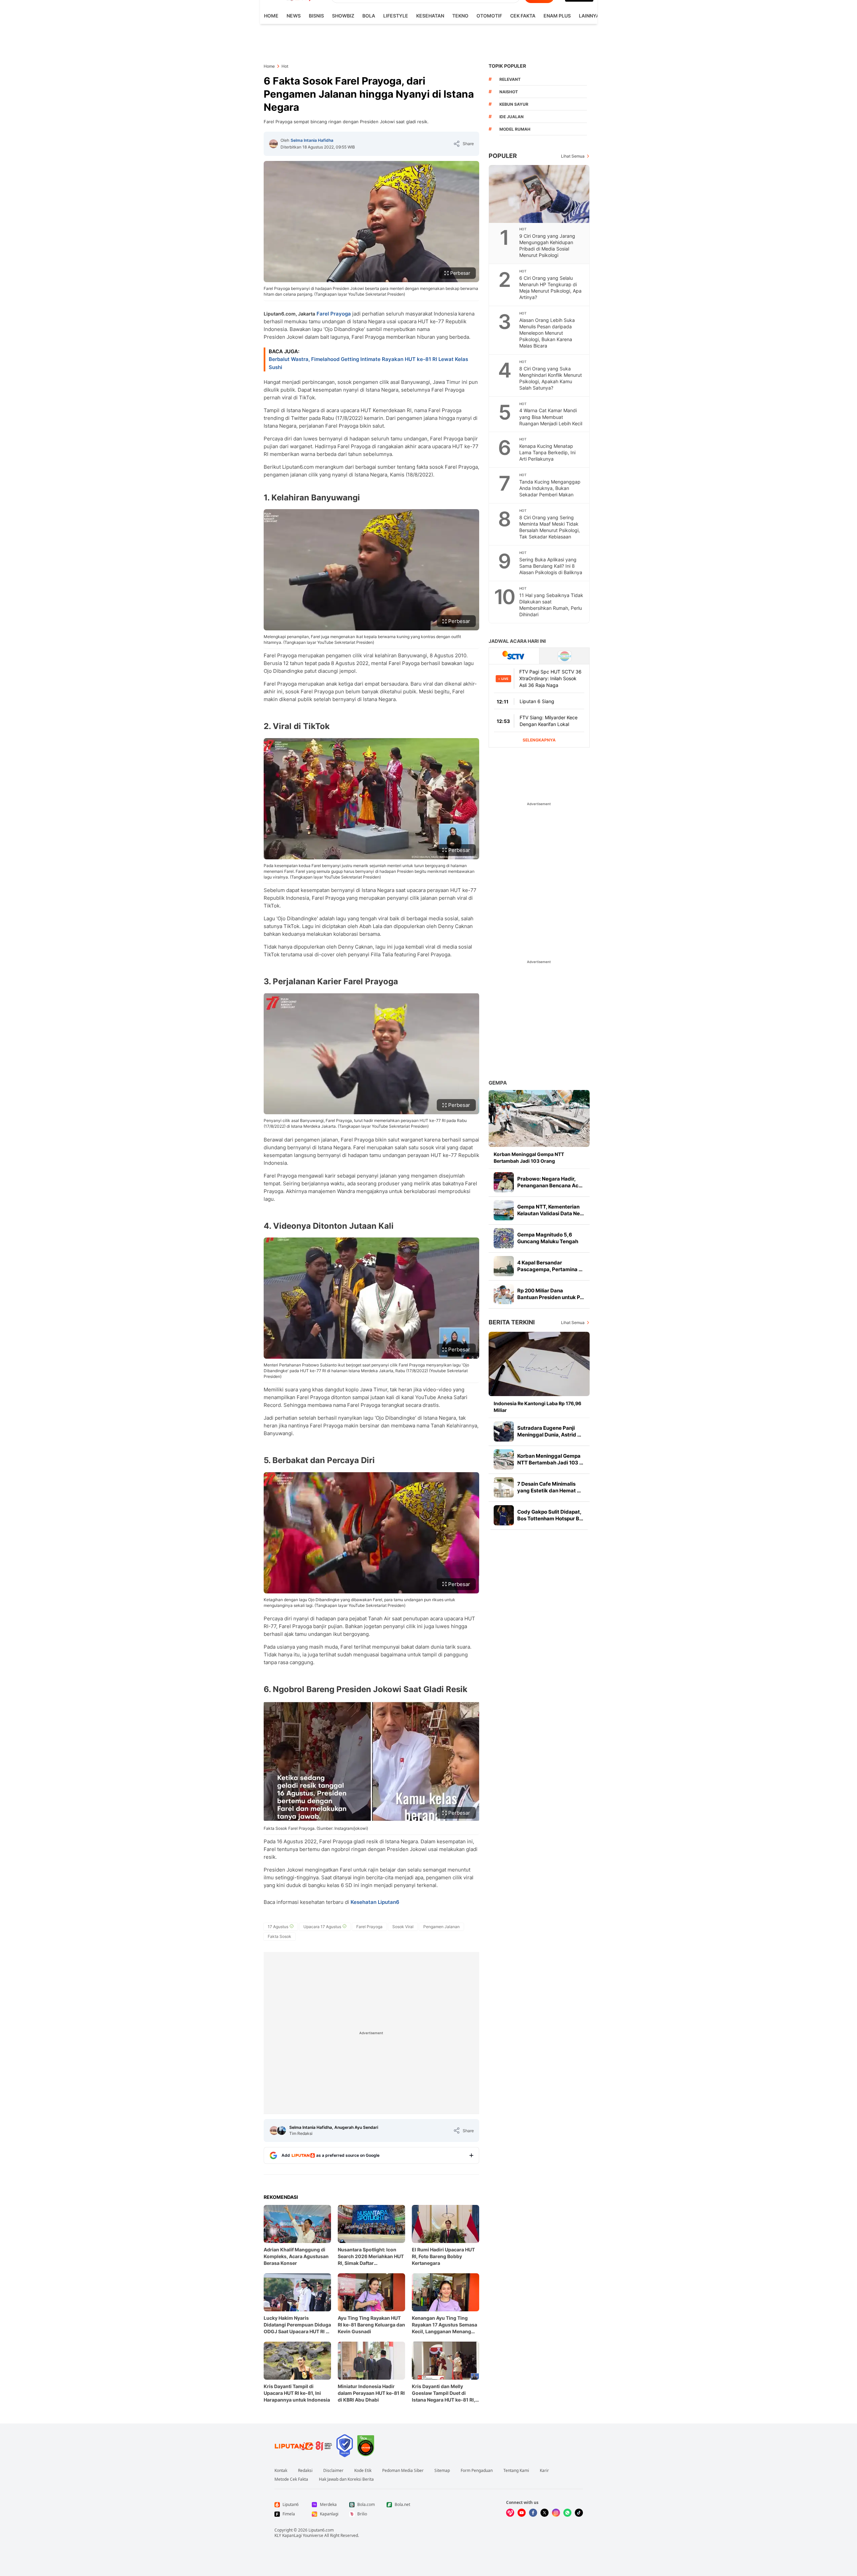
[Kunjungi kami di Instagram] (556, 2513)
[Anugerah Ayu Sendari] (282, 2131)
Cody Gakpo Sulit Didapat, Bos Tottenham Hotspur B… (550, 1515)
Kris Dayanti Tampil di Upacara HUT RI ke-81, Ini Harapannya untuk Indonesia (297, 2393)
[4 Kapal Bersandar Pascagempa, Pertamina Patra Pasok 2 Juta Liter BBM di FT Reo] (504, 1266)
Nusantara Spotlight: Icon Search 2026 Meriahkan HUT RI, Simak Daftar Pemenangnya (371, 2257)
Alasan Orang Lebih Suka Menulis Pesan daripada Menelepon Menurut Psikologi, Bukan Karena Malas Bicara (547, 333)
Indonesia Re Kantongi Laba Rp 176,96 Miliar (537, 1407)
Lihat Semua (573, 156)
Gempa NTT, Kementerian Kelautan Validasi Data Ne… (551, 1210)
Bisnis (316, 16)
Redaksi (305, 2471)
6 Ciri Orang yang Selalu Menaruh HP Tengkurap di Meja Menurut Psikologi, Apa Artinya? (550, 288)
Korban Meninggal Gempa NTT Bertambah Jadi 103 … (550, 1459)
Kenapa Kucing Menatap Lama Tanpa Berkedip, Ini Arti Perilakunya (547, 452)
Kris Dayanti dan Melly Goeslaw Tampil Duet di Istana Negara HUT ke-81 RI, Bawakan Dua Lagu (443, 2393)
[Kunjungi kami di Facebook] (533, 2513)
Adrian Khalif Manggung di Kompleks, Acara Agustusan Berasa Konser (296, 2256)
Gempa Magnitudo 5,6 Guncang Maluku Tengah (548, 1238)
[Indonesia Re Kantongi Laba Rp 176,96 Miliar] (539, 1364)
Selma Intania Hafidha (312, 140)
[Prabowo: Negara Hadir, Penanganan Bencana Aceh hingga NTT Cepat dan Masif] (504, 1182)
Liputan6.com (321, 2530)
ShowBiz (343, 16)
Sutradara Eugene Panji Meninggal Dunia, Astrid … (549, 1431)
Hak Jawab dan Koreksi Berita (346, 2479)
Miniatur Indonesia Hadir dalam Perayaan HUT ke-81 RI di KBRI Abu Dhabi (371, 2393)
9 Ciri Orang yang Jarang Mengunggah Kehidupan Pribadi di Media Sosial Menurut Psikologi (547, 245)
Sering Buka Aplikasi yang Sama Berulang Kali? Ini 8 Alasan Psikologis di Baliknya (551, 566)
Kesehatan (430, 16)
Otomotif (489, 16)
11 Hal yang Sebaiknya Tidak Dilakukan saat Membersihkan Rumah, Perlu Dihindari (551, 605)
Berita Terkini (512, 1322)
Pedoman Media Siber (403, 2471)
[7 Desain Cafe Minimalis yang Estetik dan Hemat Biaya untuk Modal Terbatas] (504, 1487)
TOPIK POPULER (507, 66)
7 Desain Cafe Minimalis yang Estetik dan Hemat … (549, 1487)
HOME (271, 16)
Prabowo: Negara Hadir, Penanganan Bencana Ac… (550, 1182)
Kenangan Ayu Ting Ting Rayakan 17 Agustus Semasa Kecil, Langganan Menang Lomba (444, 2325)
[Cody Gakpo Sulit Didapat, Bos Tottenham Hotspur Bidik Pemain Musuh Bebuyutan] (504, 1515)
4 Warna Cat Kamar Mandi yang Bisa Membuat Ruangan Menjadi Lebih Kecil (551, 417)
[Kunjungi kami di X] (545, 2513)
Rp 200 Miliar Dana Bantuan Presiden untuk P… (551, 1294)
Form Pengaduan (477, 2471)
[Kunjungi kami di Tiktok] (579, 2513)
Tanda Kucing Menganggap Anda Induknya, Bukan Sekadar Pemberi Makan (550, 488)
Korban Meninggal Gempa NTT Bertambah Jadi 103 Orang (529, 1158)
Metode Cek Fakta (291, 2479)
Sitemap (442, 2471)
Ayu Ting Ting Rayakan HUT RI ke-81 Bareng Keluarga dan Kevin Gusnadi (371, 2325)
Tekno (460, 16)
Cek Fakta (523, 16)
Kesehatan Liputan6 (375, 1902)
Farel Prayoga (334, 314)
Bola (369, 16)
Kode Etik (363, 2471)
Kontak (281, 2471)
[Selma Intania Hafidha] (273, 144)
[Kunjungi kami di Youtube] (522, 2513)
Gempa (498, 1083)
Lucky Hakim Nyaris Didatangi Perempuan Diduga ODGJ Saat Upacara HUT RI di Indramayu (297, 2325)
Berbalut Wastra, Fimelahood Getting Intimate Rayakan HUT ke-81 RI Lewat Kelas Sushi (368, 363)
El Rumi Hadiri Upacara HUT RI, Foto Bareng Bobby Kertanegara (443, 2256)
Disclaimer (333, 2471)
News (294, 16)
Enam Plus (557, 16)
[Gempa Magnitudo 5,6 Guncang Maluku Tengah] (504, 1238)
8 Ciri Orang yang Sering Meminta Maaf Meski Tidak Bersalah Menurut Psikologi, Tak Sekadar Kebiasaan (550, 527)
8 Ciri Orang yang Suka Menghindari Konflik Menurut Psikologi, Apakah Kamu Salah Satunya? (551, 378)
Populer (503, 156)
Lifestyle (396, 16)
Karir (544, 2471)
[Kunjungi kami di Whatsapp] (567, 2513)
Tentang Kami (516, 2471)
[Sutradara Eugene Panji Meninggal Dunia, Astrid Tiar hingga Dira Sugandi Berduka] (504, 1431)
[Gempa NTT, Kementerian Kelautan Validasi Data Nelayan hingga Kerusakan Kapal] (504, 1210)
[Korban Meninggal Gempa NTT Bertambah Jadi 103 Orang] (539, 1118)
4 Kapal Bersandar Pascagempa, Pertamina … (550, 1266)
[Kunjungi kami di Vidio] (510, 2513)
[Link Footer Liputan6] (303, 2446)
